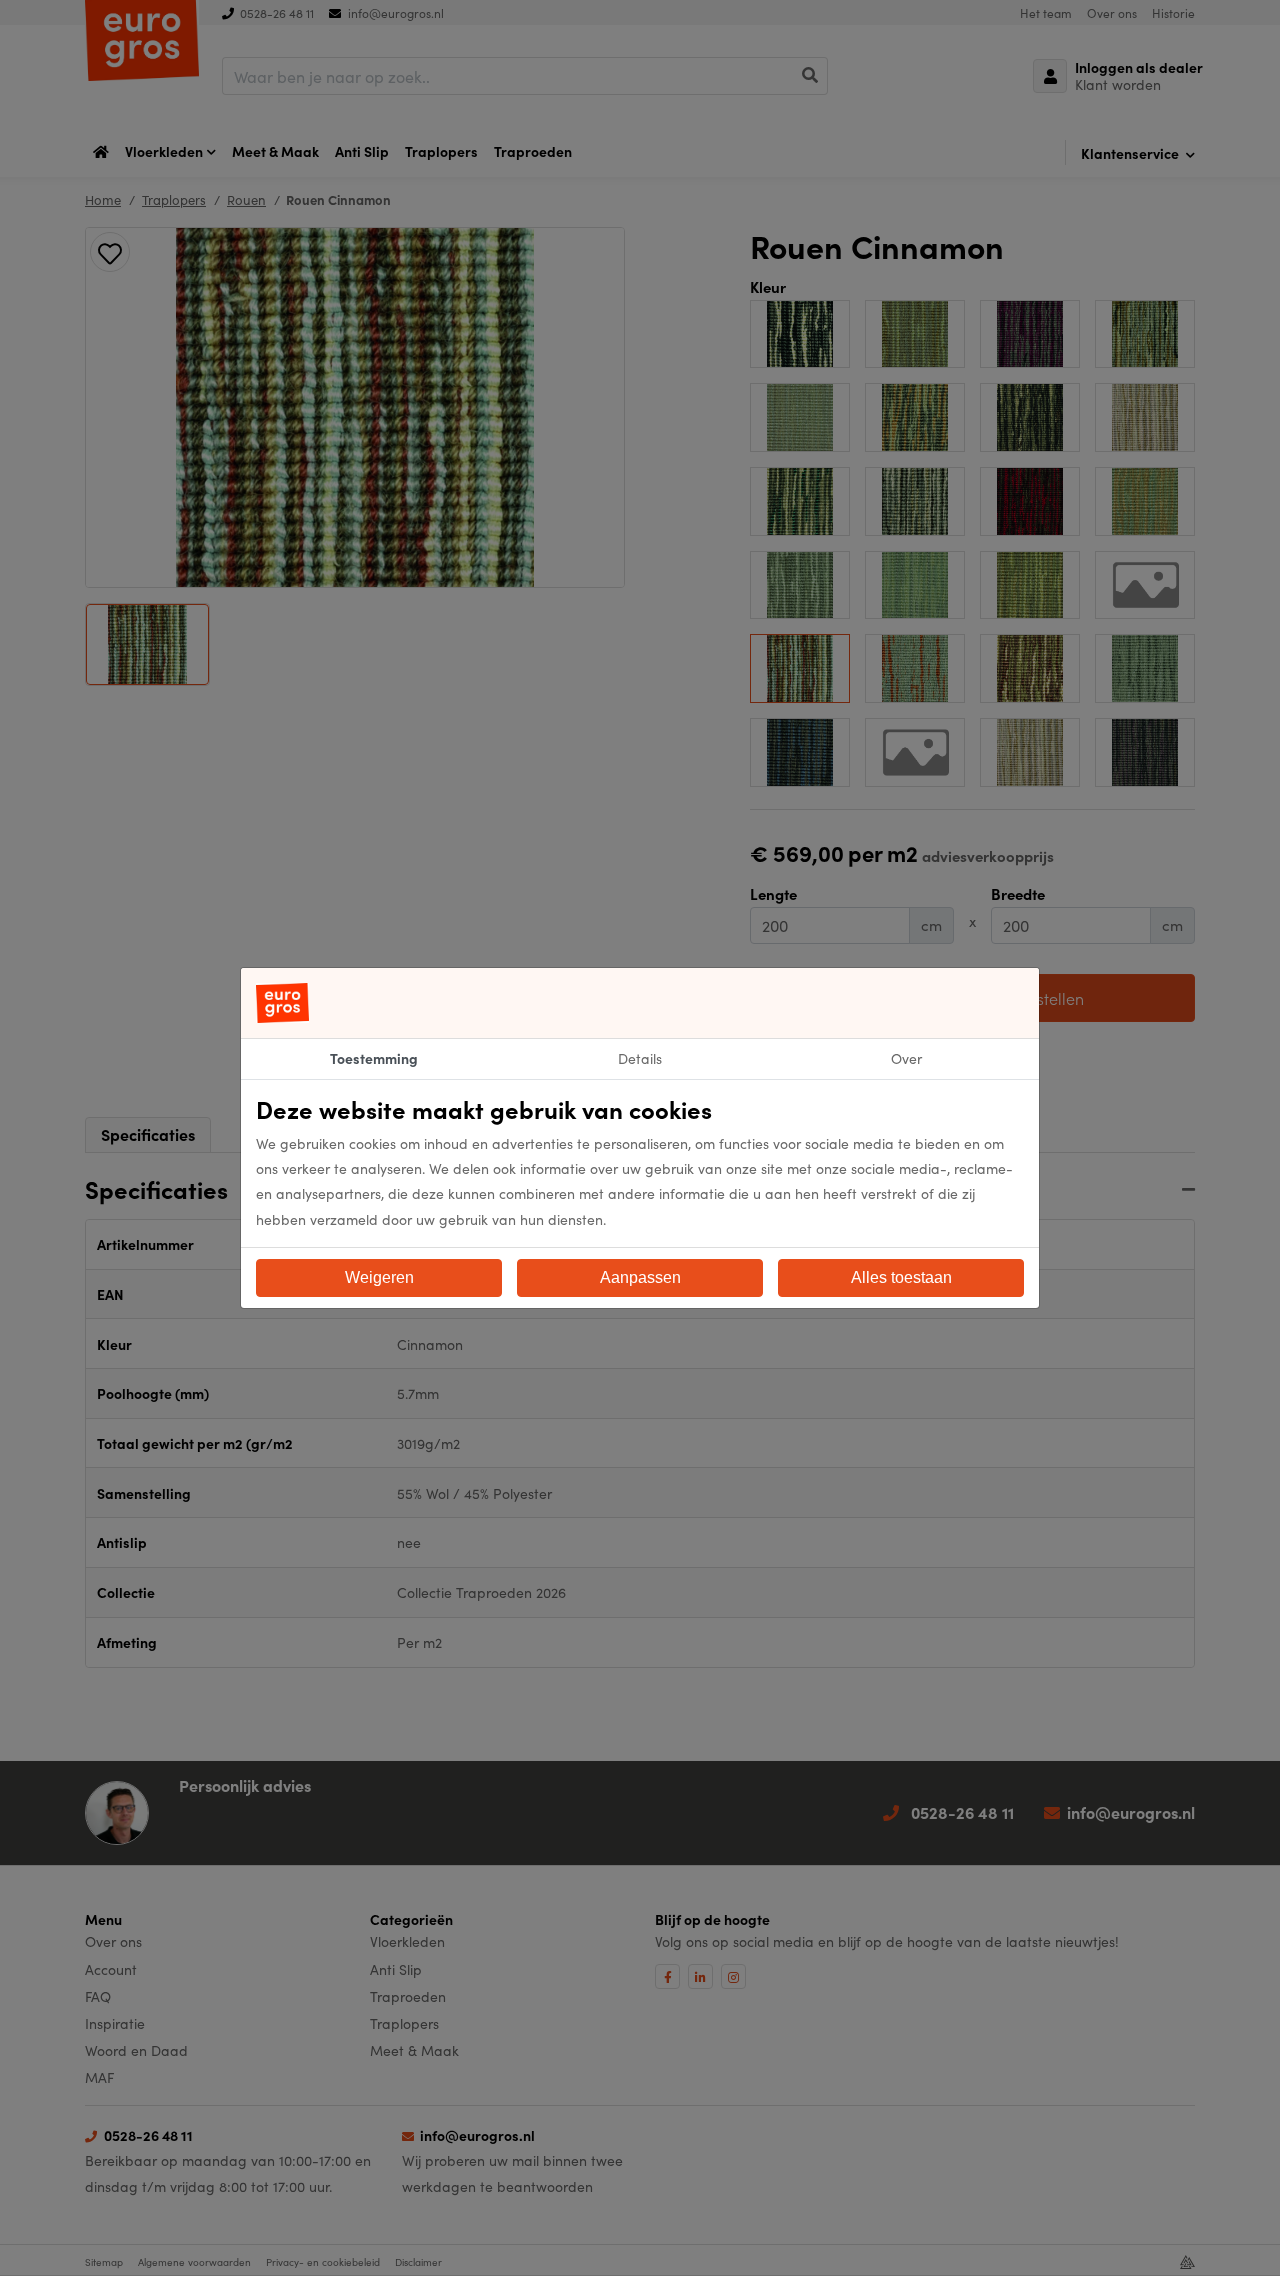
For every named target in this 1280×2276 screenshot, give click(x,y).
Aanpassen (640, 1277)
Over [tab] (906, 1058)
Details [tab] (640, 1058)
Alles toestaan (901, 1277)
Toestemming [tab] (374, 1058)
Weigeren (379, 1277)
